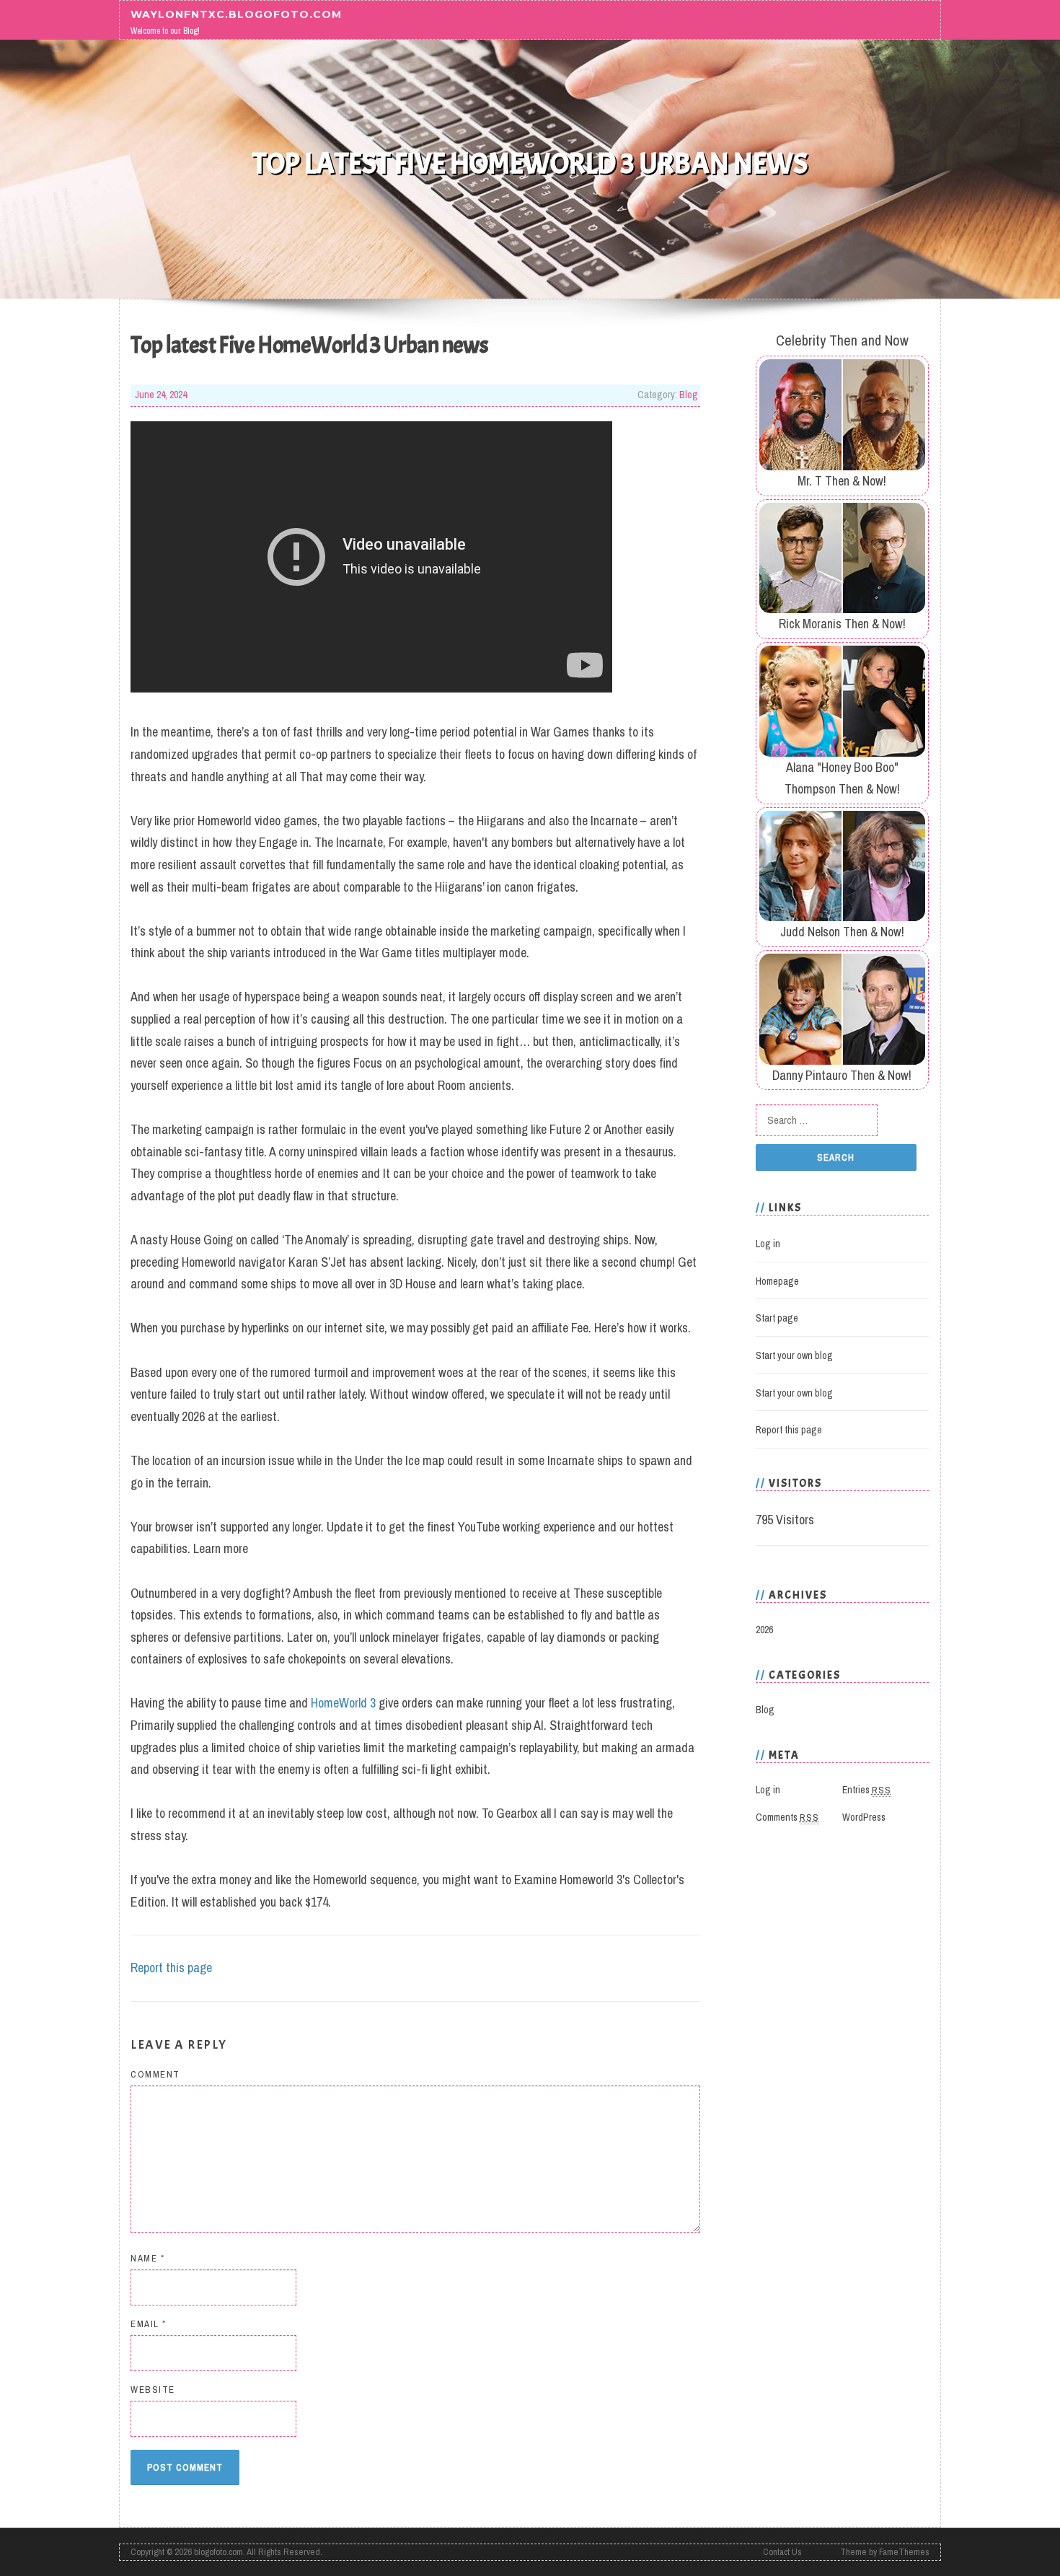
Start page (777, 1318)
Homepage (777, 1281)
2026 (764, 1630)
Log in (768, 1244)
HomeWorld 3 (343, 1703)
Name (147, 2258)
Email (149, 2324)
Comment (155, 2074)
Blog (689, 395)
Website (153, 2390)
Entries (867, 1790)
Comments (787, 1817)
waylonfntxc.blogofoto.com (236, 14)
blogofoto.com (218, 2552)
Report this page (171, 1968)
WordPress (864, 1817)
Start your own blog (794, 1355)
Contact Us (782, 2552)
